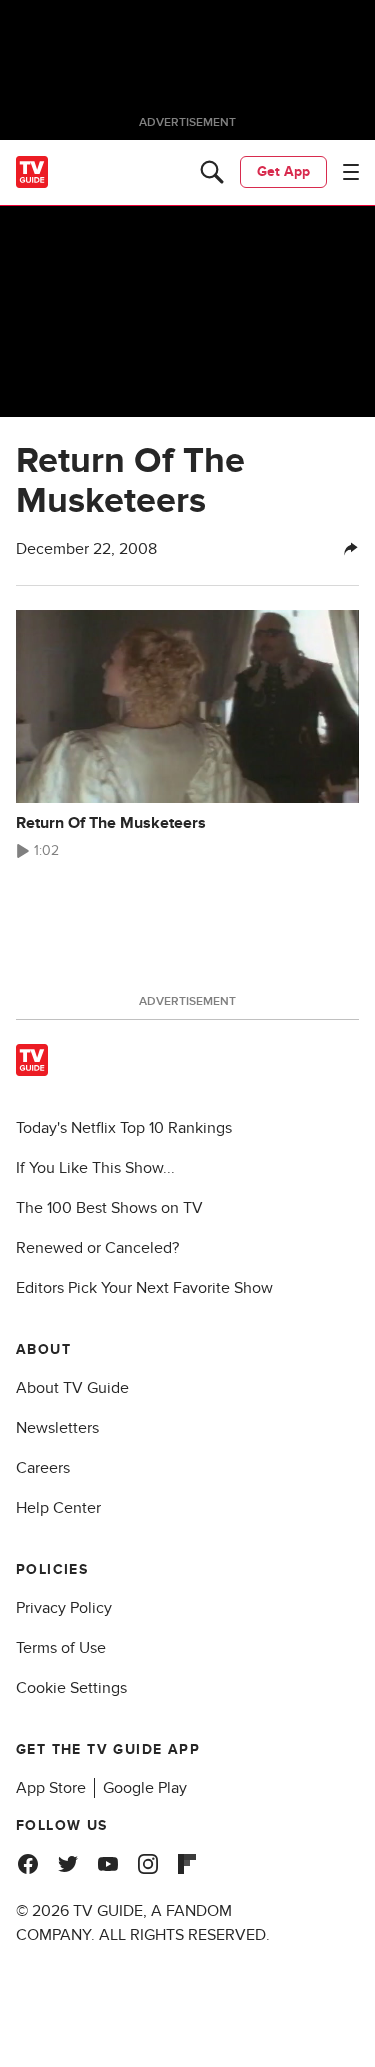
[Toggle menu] (351, 172)
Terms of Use (61, 1648)
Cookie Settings (71, 1688)
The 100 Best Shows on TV (109, 1208)
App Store (51, 1788)
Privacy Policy (64, 1608)
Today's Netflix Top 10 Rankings (124, 1128)
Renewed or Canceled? (97, 1248)
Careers (43, 1468)
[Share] (351, 549)
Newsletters (57, 1428)
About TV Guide (72, 1388)
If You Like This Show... (95, 1168)
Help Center (58, 1508)
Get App (283, 171)
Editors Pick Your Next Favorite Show (144, 1288)
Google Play (145, 1788)
